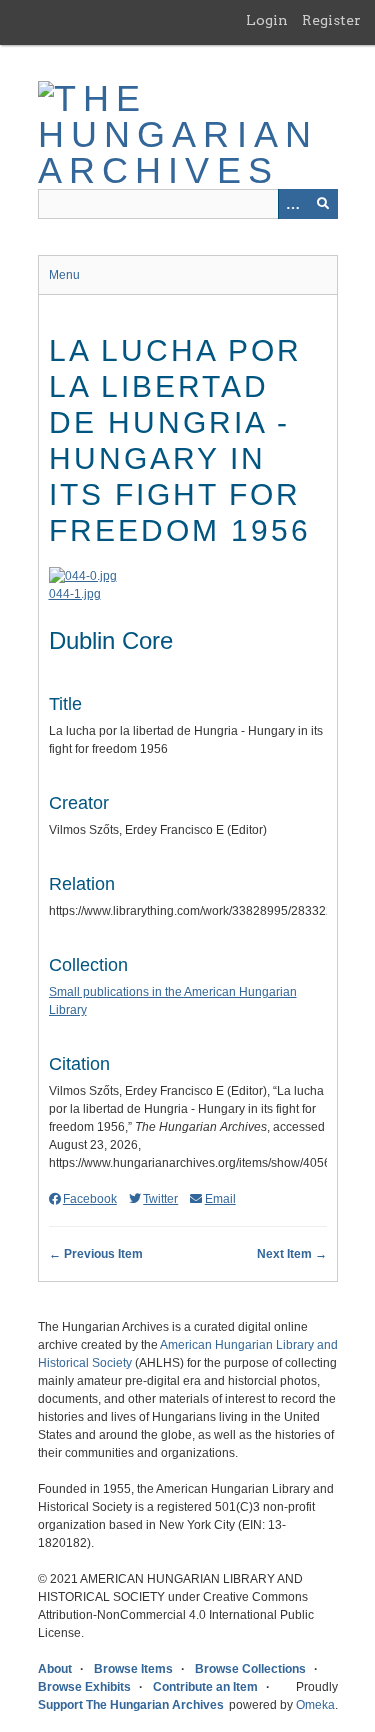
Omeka (315, 1705)
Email (220, 1199)
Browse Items (133, 1669)
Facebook (90, 1199)
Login (267, 20)
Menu (64, 275)
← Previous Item (96, 1254)
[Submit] (323, 204)
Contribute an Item (205, 1687)
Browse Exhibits (84, 1687)
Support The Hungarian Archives (131, 1705)
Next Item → (292, 1254)
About (55, 1669)
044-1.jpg (75, 594)
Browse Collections (250, 1669)
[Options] (293, 204)
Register (331, 20)
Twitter (160, 1199)
